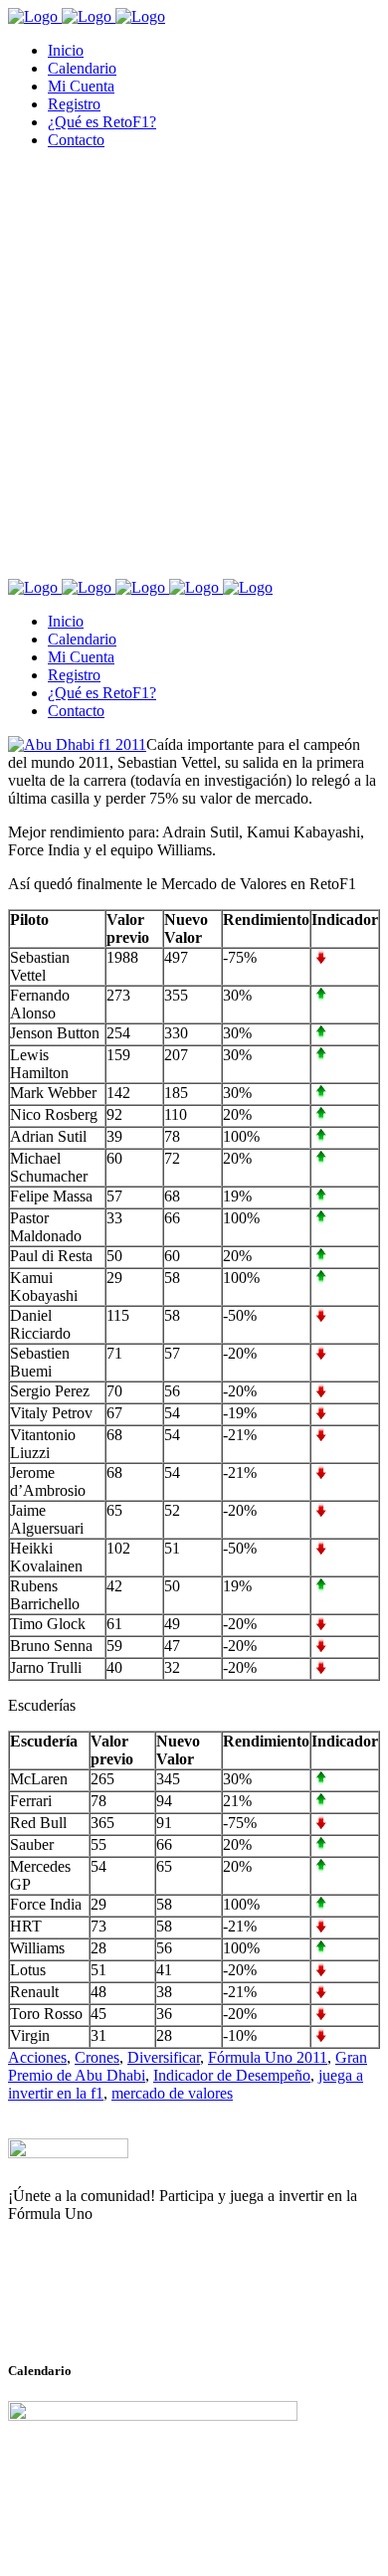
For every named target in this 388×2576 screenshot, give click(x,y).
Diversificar (164, 2057)
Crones (97, 2057)
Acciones (37, 2057)
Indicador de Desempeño (232, 2075)
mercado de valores (172, 2093)
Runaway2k (104, 2310)
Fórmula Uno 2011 (268, 2057)
